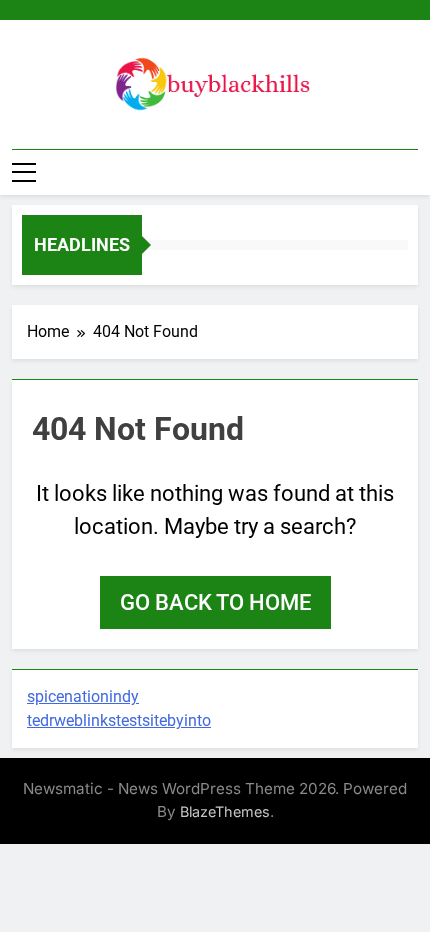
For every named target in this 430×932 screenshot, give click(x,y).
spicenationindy (83, 696)
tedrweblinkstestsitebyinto (119, 720)
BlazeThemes (225, 811)
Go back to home (215, 602)
